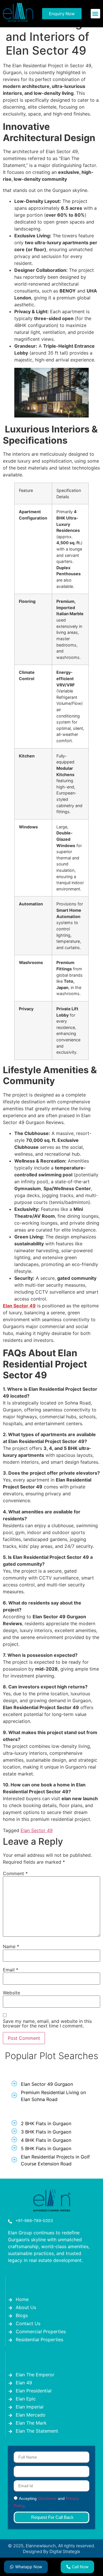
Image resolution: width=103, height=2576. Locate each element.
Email (11, 1970)
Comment (15, 1873)
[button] (95, 14)
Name (11, 1946)
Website (11, 1993)
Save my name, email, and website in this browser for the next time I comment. (47, 2023)
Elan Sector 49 (37, 1830)
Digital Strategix (65, 2551)
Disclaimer (47, 2499)
